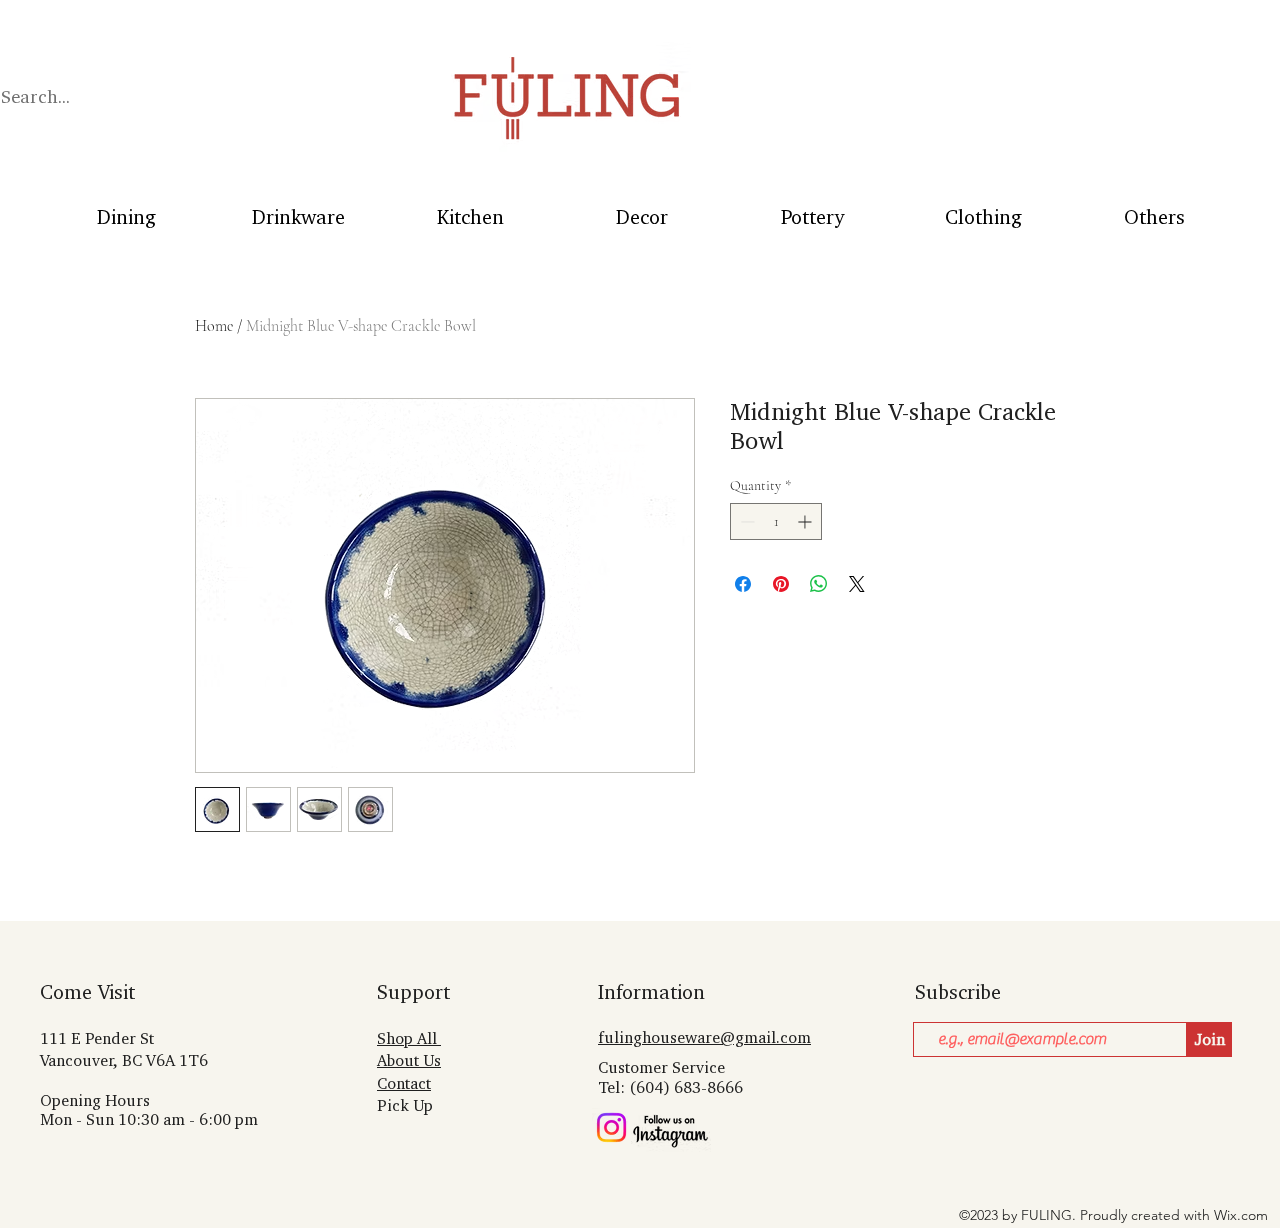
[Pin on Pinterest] (781, 584)
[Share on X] (857, 584)
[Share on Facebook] (743, 584)
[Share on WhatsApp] (819, 584)
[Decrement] (745, 521)
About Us (409, 1060)
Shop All (409, 1038)
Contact (404, 1083)
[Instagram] (611, 1127)
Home (214, 326)
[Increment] (806, 521)
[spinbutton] (776, 521)
